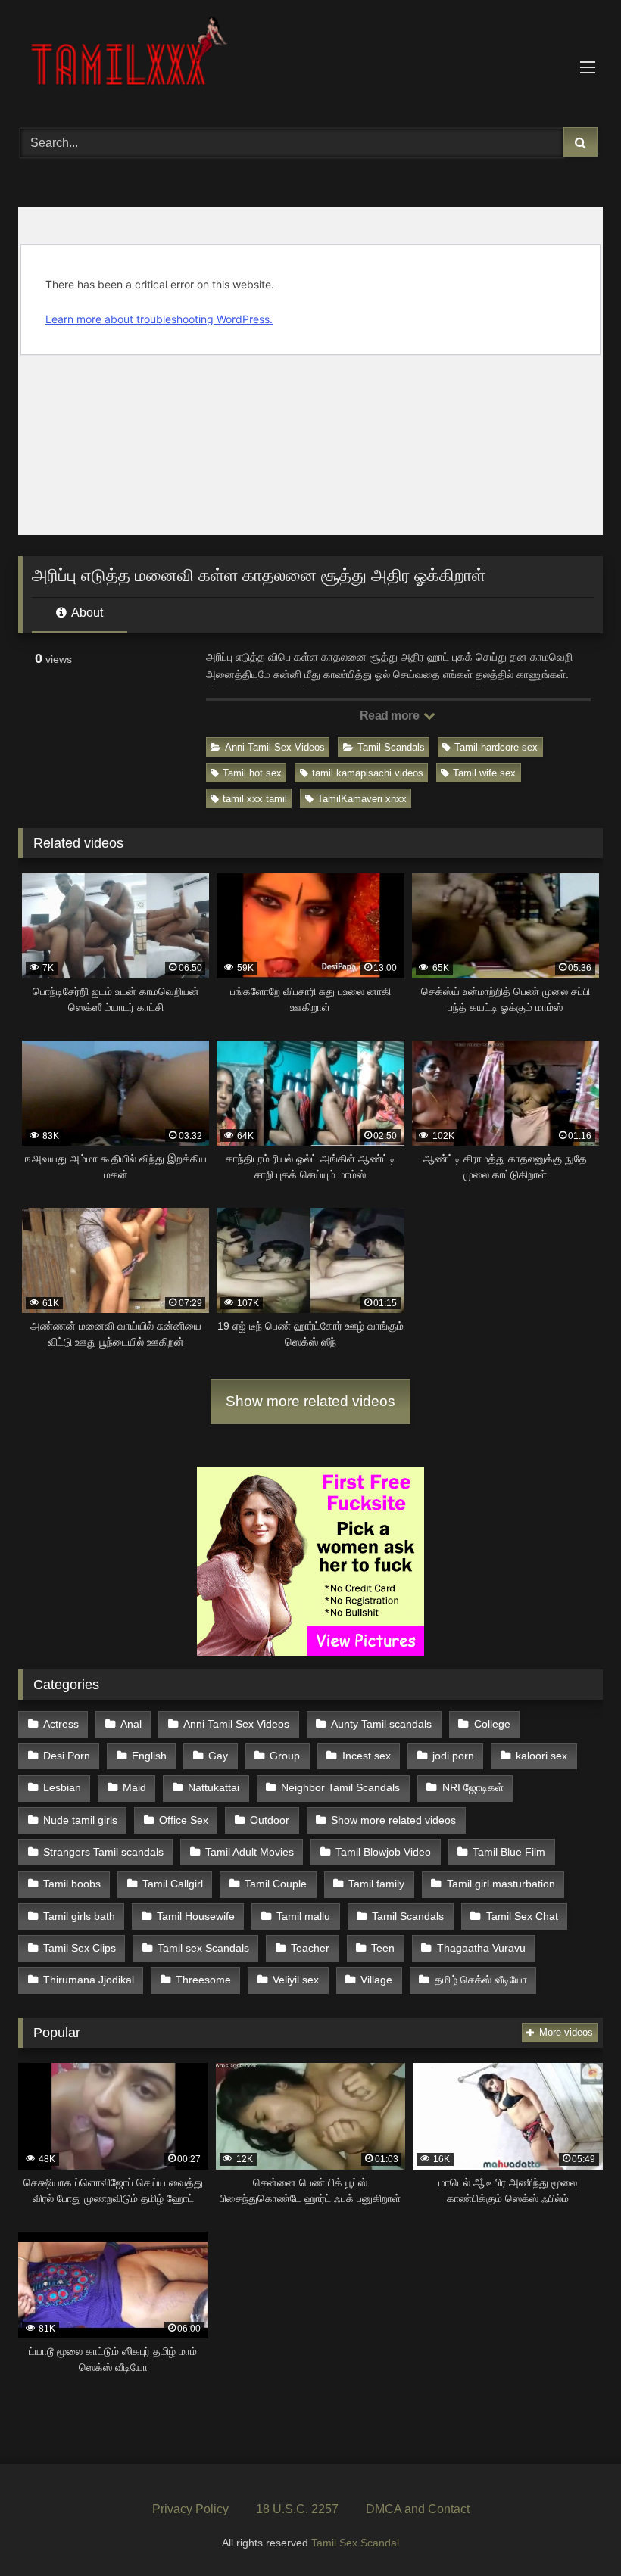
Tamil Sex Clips (80, 1948)
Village (376, 1980)
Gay (218, 1756)
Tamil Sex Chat (522, 1916)
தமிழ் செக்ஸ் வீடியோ (481, 1980)
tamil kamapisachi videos (368, 773)
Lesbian (62, 1787)
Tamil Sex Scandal (355, 2543)
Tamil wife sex (484, 773)
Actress (61, 1724)
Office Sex (184, 1820)
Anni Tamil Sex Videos (275, 747)
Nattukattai (214, 1787)
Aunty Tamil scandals (381, 1724)
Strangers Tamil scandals (103, 1852)
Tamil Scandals (391, 747)
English (149, 1756)
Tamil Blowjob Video (383, 1852)
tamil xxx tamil (255, 799)
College (492, 1724)
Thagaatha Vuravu (481, 1948)
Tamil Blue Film (509, 1852)
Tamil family (376, 1884)
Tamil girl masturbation (501, 1884)
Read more (391, 716)
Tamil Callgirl (173, 1884)
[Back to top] (574, 2531)
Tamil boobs (72, 1884)
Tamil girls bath (79, 1916)
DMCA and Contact (418, 2509)
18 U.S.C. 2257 (297, 2509)
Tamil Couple (276, 1884)
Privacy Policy (190, 2509)
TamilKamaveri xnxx (362, 799)
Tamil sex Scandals (203, 1948)
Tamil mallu (303, 1916)
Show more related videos (310, 1401)
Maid (134, 1787)
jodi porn (453, 1756)
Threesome (203, 1980)
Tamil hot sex (252, 773)
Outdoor (270, 1820)
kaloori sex (541, 1756)
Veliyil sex (296, 1980)
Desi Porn (67, 1756)
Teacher (310, 1948)
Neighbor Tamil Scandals (340, 1787)
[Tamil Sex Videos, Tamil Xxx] (310, 58)
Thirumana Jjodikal (89, 1980)
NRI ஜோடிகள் (473, 1787)
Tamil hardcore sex (496, 747)
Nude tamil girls (80, 1820)
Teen (383, 1948)
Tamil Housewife (196, 1916)
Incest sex (367, 1756)
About (86, 613)
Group (285, 1756)
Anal (131, 1724)
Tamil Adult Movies (250, 1852)
